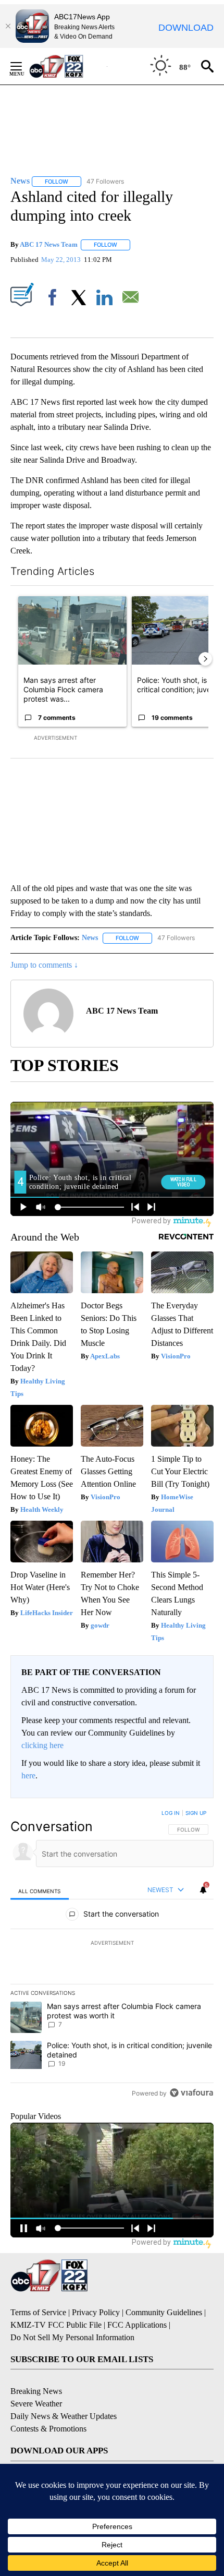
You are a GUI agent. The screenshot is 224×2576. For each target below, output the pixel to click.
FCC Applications (137, 2325)
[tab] (40, 1890)
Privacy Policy (96, 2312)
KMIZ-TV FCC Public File (56, 2325)
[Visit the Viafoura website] (191, 2093)
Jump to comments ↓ (44, 965)
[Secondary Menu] (24, 66)
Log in (171, 1813)
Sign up (196, 1813)
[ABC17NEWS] (68, 66)
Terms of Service (38, 2312)
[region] (112, 1955)
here (28, 1775)
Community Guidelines (164, 2312)
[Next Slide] (205, 659)
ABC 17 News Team (49, 244)
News (90, 938)
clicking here (42, 1745)
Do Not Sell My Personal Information (72, 2337)
